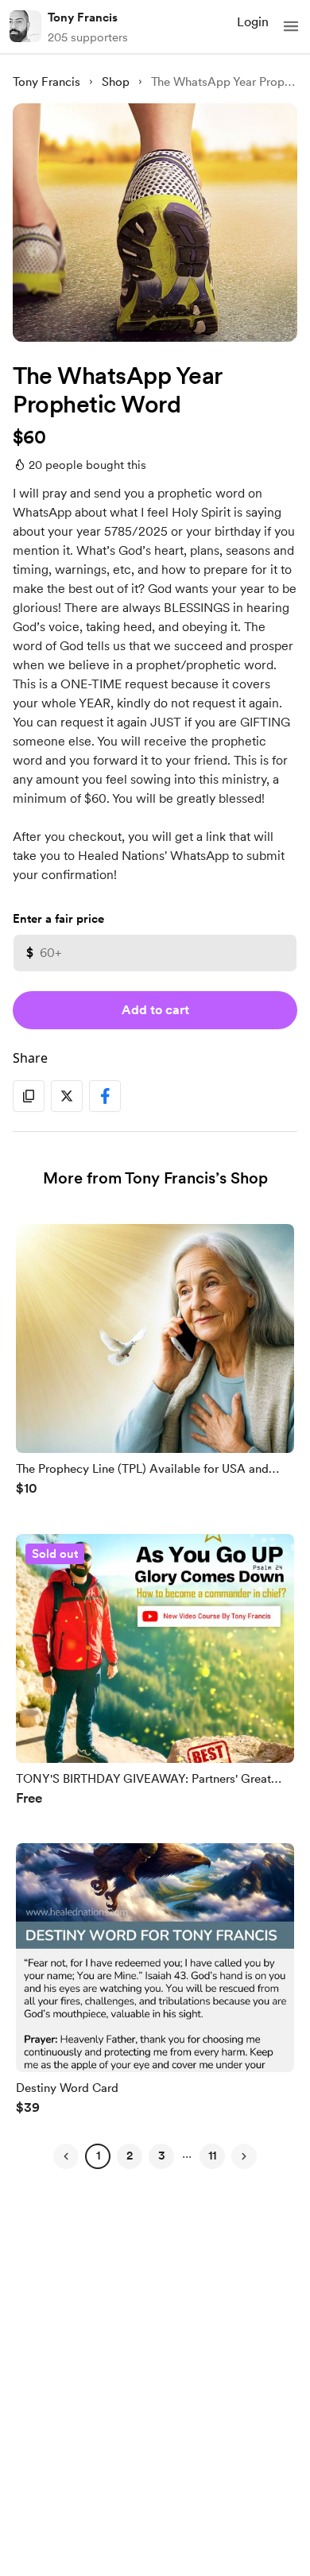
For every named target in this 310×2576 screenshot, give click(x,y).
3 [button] (162, 2156)
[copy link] (29, 1096)
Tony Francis (83, 17)
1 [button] (98, 2156)
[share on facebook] (105, 1096)
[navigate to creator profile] (25, 26)
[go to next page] (244, 2156)
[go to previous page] (66, 2156)
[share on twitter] (67, 1096)
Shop (116, 82)
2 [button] (130, 2156)
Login (253, 22)
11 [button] (212, 2156)
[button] (291, 26)
